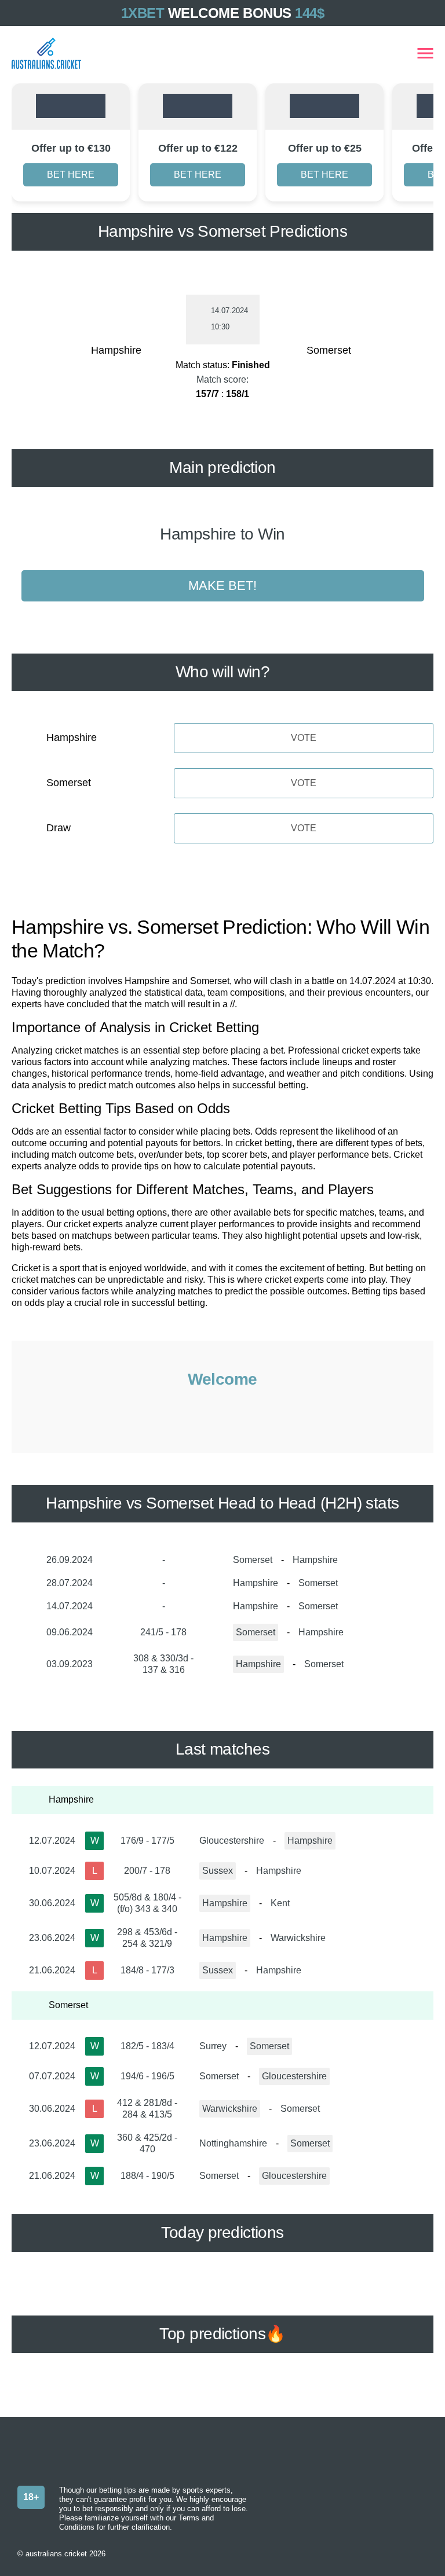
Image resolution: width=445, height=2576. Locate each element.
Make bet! (222, 586)
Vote (304, 738)
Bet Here (71, 175)
